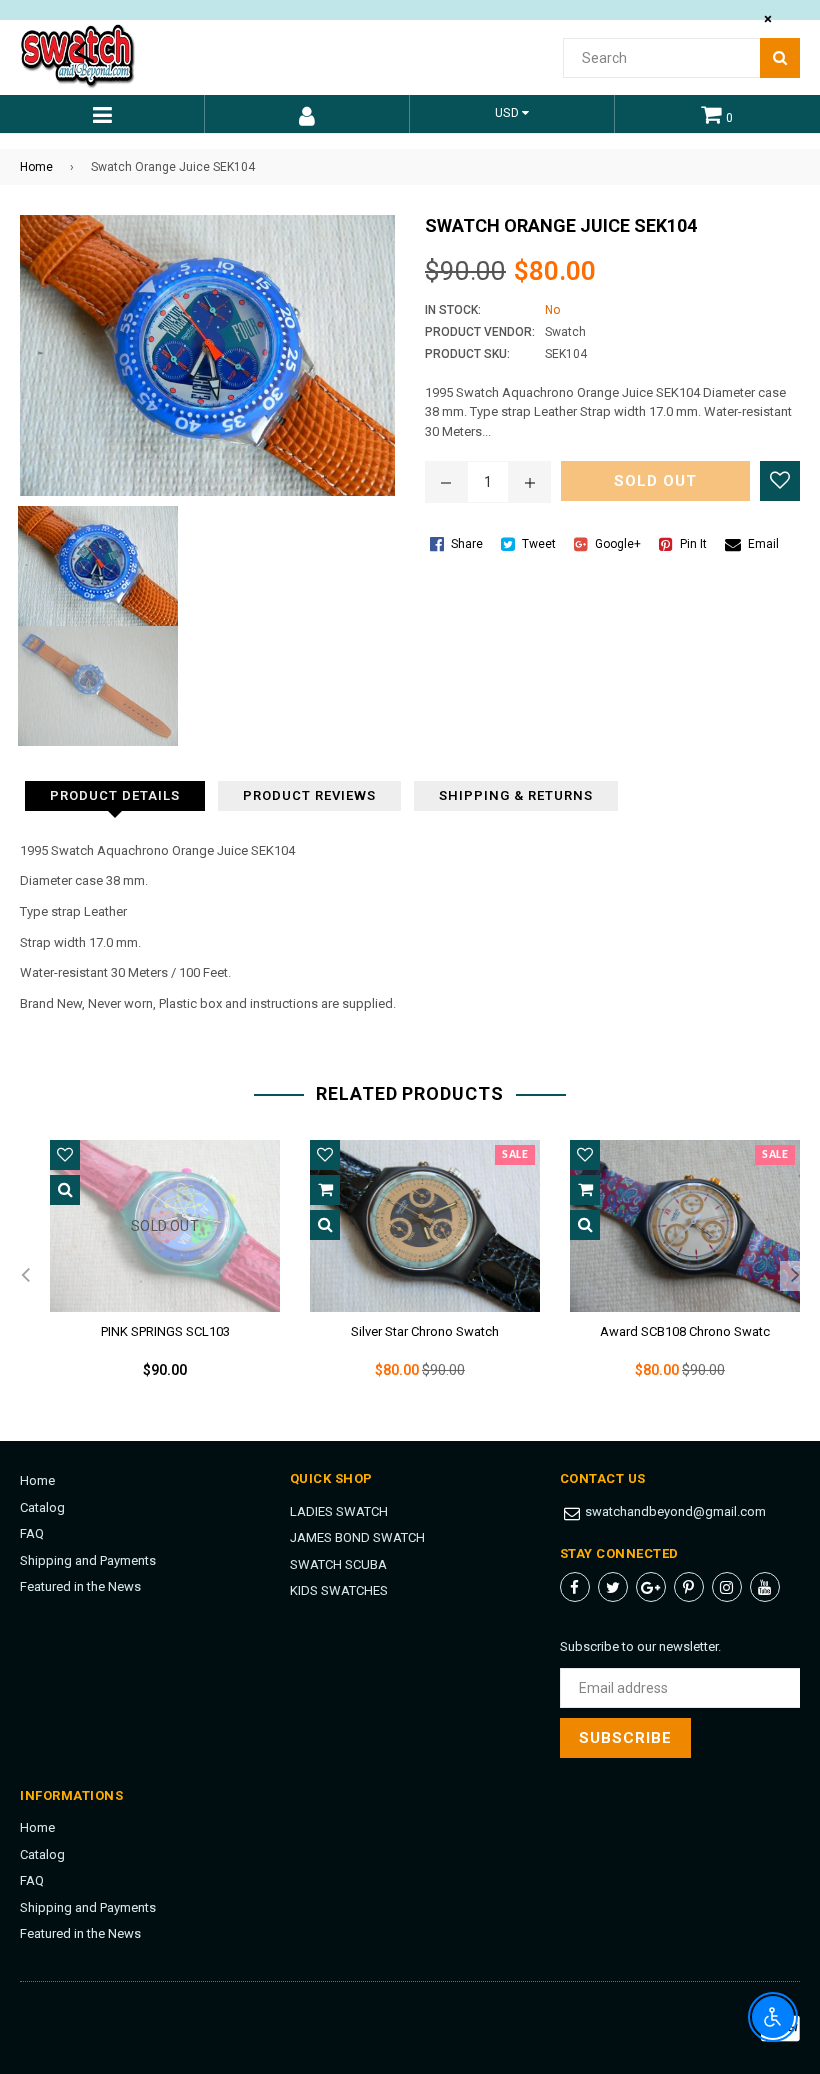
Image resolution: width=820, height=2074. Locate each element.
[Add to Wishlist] (780, 481)
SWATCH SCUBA (338, 1564)
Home (36, 167)
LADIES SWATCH (339, 1511)
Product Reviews (309, 795)
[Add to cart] (325, 1190)
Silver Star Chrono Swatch (425, 1331)
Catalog (42, 1507)
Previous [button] (25, 1276)
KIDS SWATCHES (339, 1590)
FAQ (32, 1533)
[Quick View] (65, 1190)
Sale (515, 1155)
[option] (150, 1276)
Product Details (115, 795)
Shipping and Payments (88, 1560)
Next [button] (795, 1276)
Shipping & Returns (516, 795)
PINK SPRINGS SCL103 (165, 1331)
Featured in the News (80, 1586)
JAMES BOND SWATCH (357, 1537)
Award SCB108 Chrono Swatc (685, 1331)
